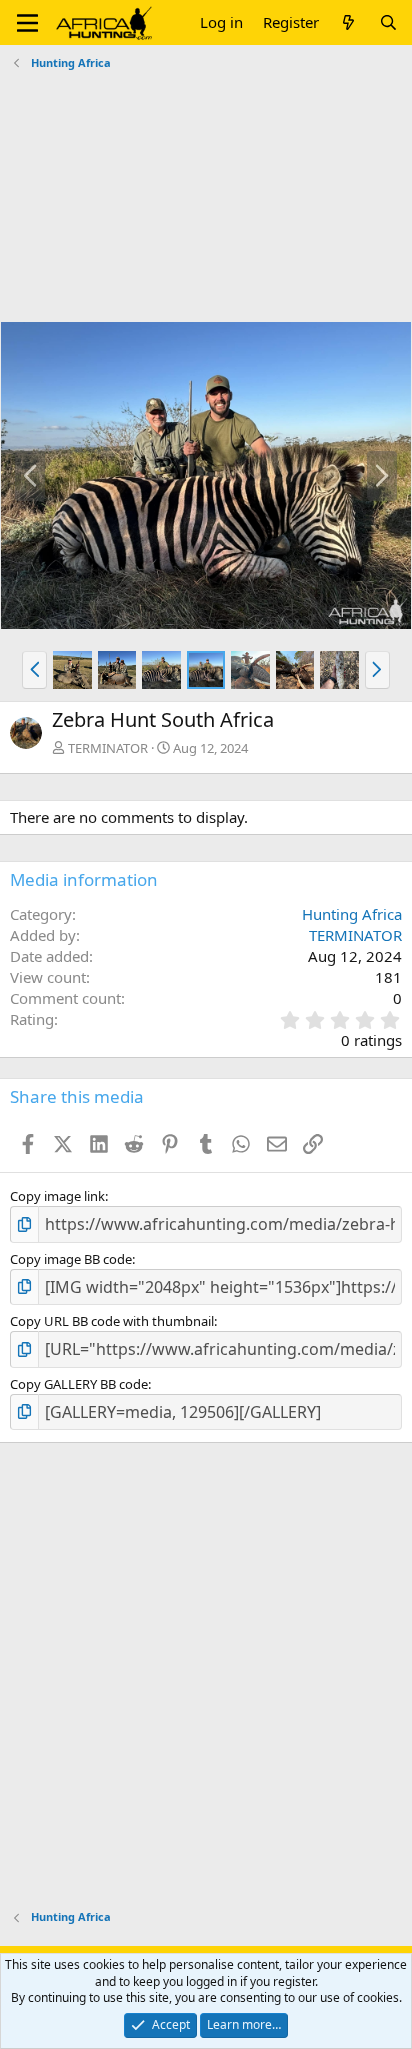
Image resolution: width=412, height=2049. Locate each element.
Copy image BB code (71, 1259)
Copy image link (57, 1196)
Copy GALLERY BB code (79, 1384)
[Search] (388, 22)
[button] (27, 23)
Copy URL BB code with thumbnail (112, 1321)
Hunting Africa (352, 914)
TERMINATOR (108, 748)
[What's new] (348, 22)
